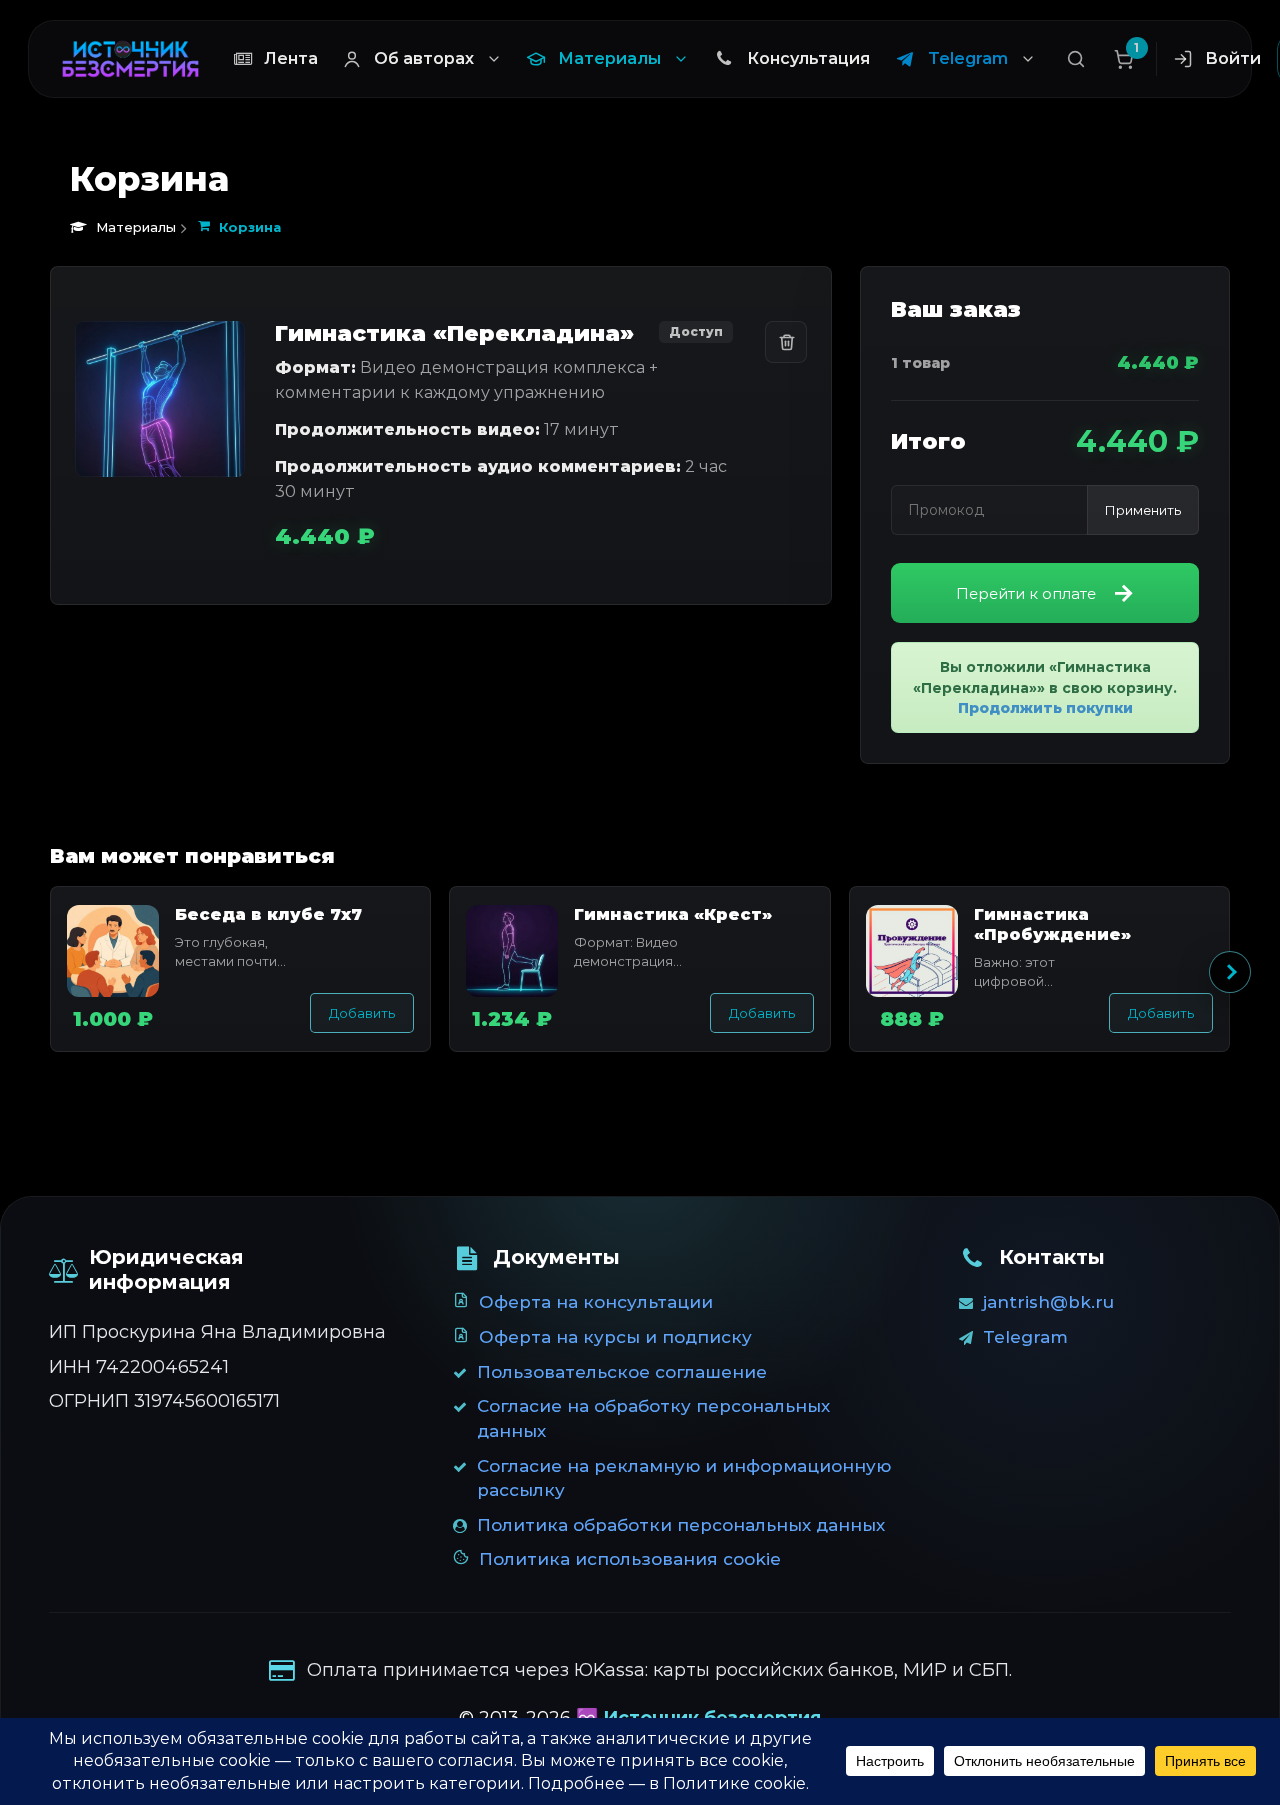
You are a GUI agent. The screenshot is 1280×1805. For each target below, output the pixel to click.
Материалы (136, 227)
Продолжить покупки (1045, 708)
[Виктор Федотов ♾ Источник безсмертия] (130, 59)
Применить (1143, 510)
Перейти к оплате (1026, 593)
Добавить (362, 1013)
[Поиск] (1076, 59)
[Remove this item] (786, 342)
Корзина (250, 227)
